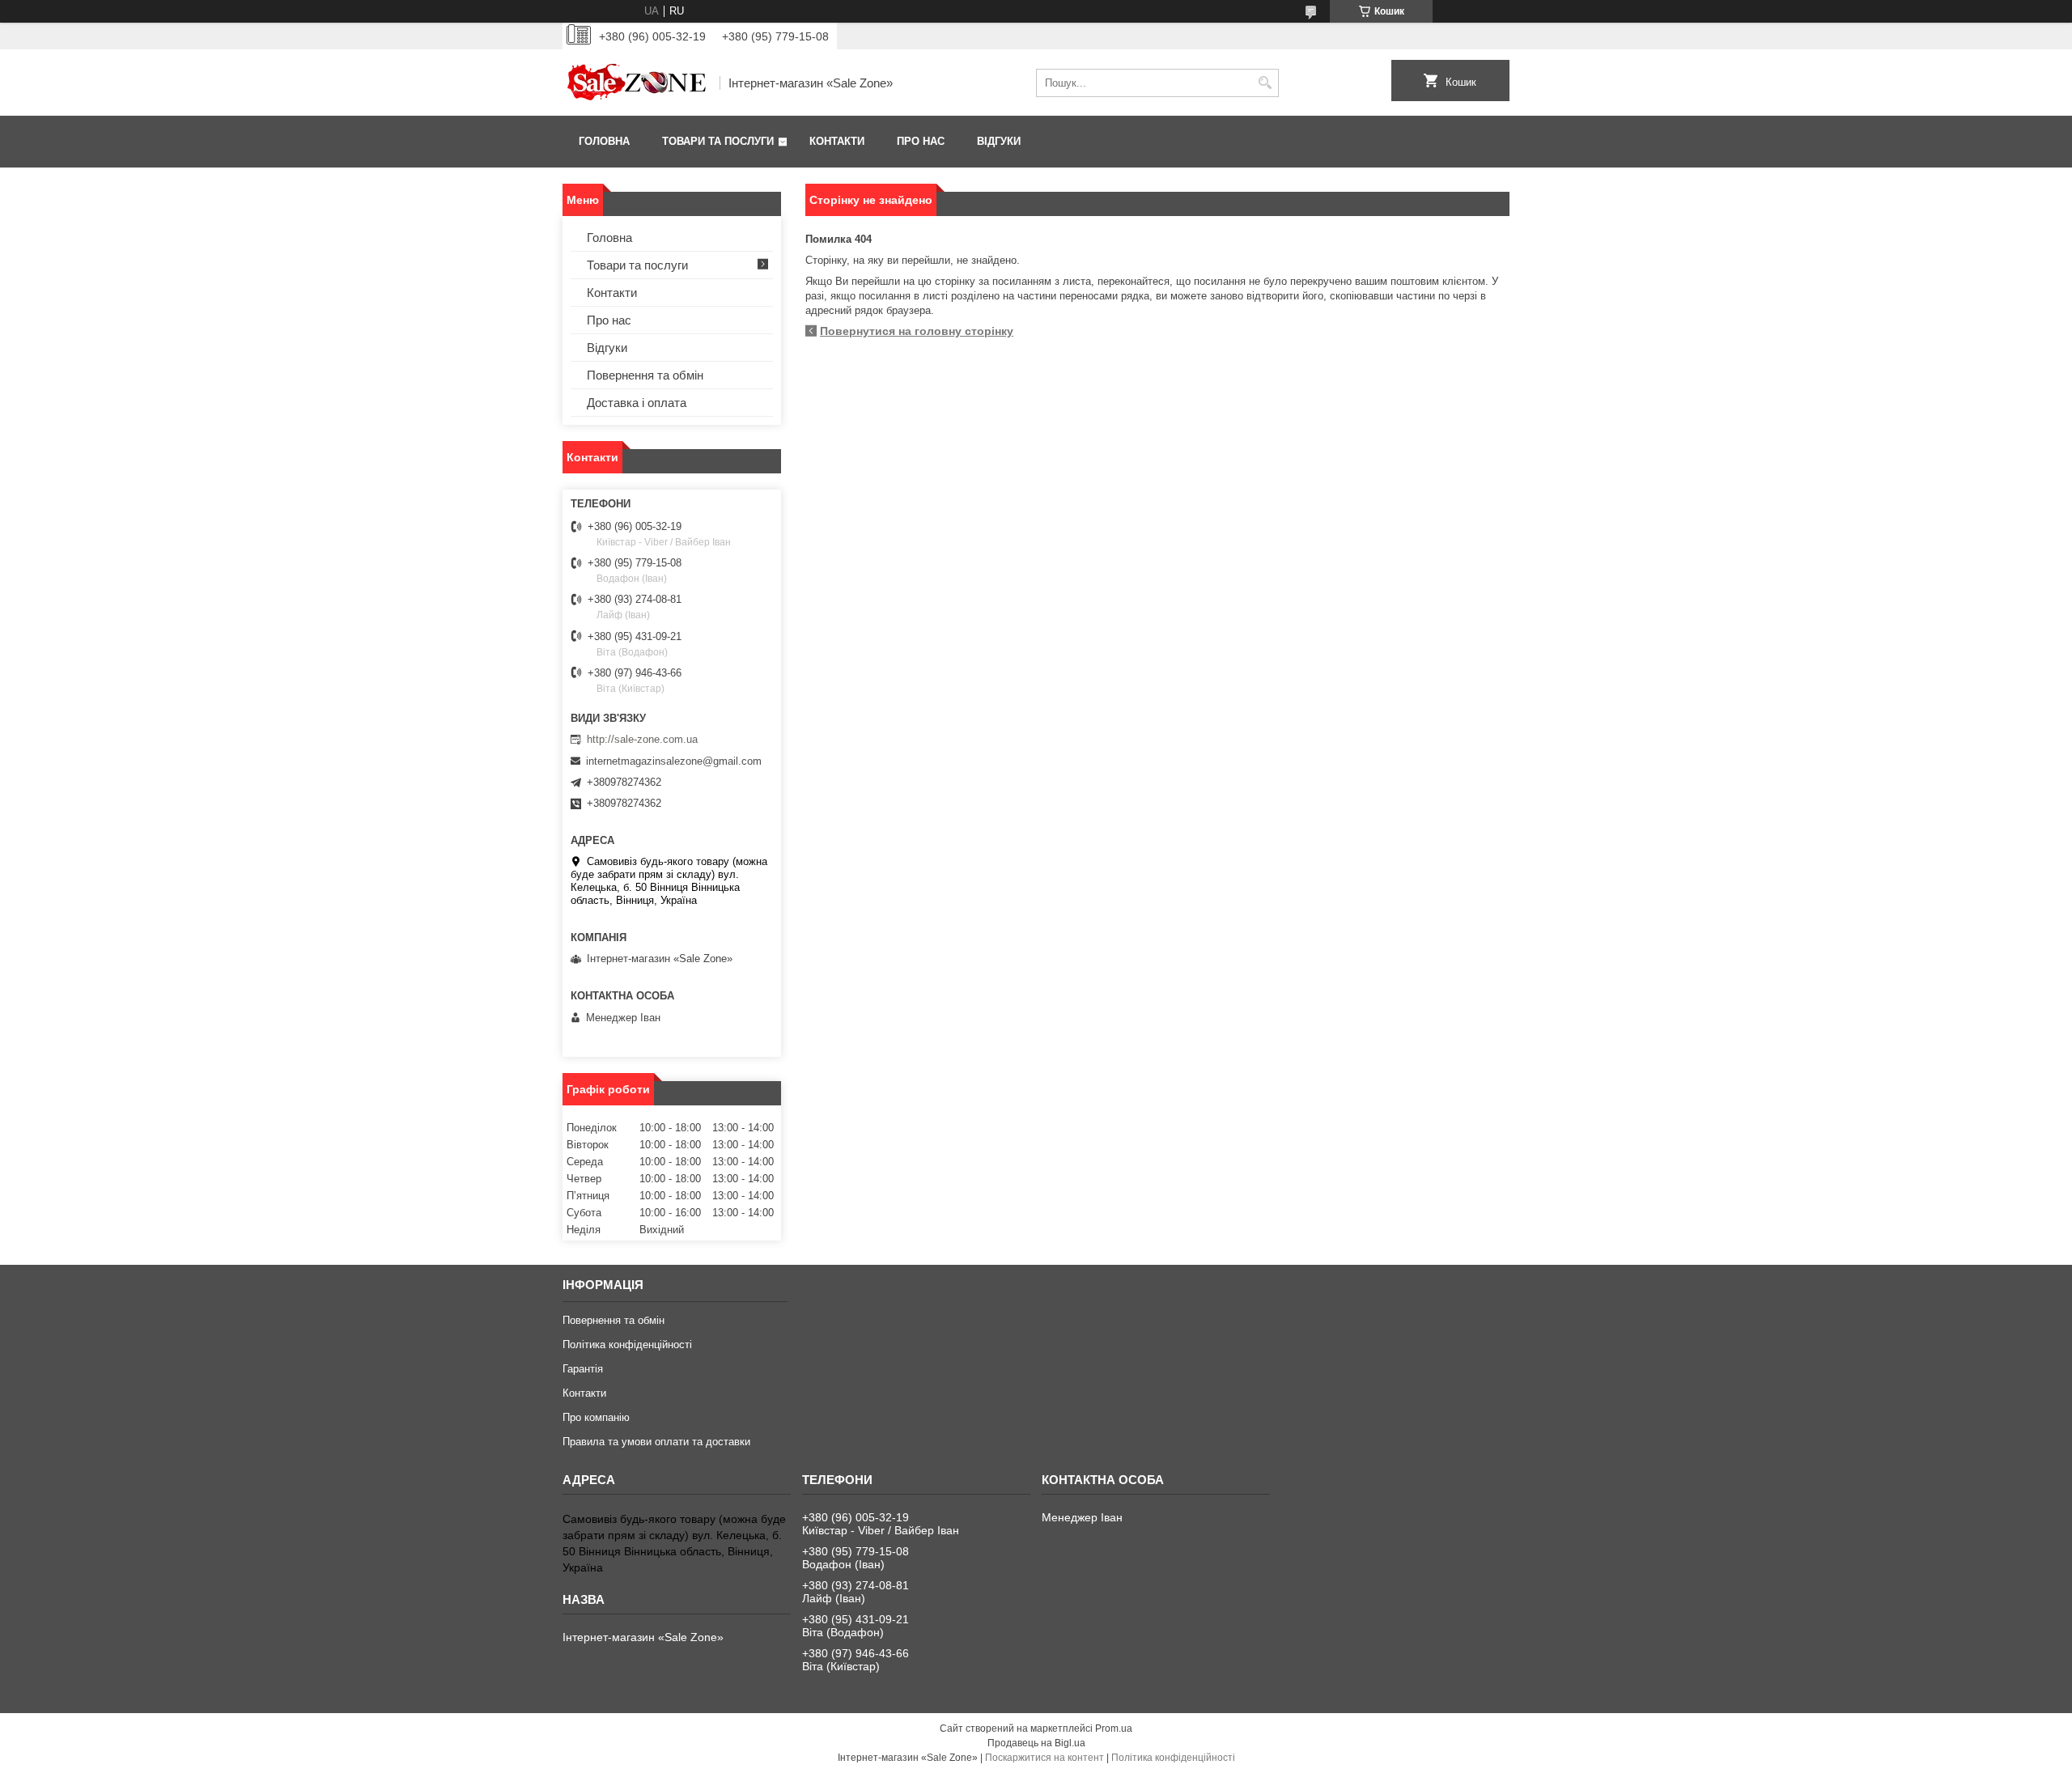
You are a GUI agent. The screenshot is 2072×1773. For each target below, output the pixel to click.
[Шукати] (1265, 83)
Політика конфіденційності (627, 1345)
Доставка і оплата (637, 403)
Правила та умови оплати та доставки (656, 1442)
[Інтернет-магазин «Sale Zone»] (635, 83)
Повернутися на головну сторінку (917, 331)
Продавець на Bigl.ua (1036, 1743)
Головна (604, 141)
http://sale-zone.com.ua (642, 739)
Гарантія (583, 1369)
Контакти (837, 141)
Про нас (921, 141)
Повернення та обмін (645, 375)
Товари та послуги (718, 141)
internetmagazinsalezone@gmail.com (674, 761)
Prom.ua (1114, 1728)
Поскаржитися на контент (1044, 1758)
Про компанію (596, 1417)
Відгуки (999, 141)
